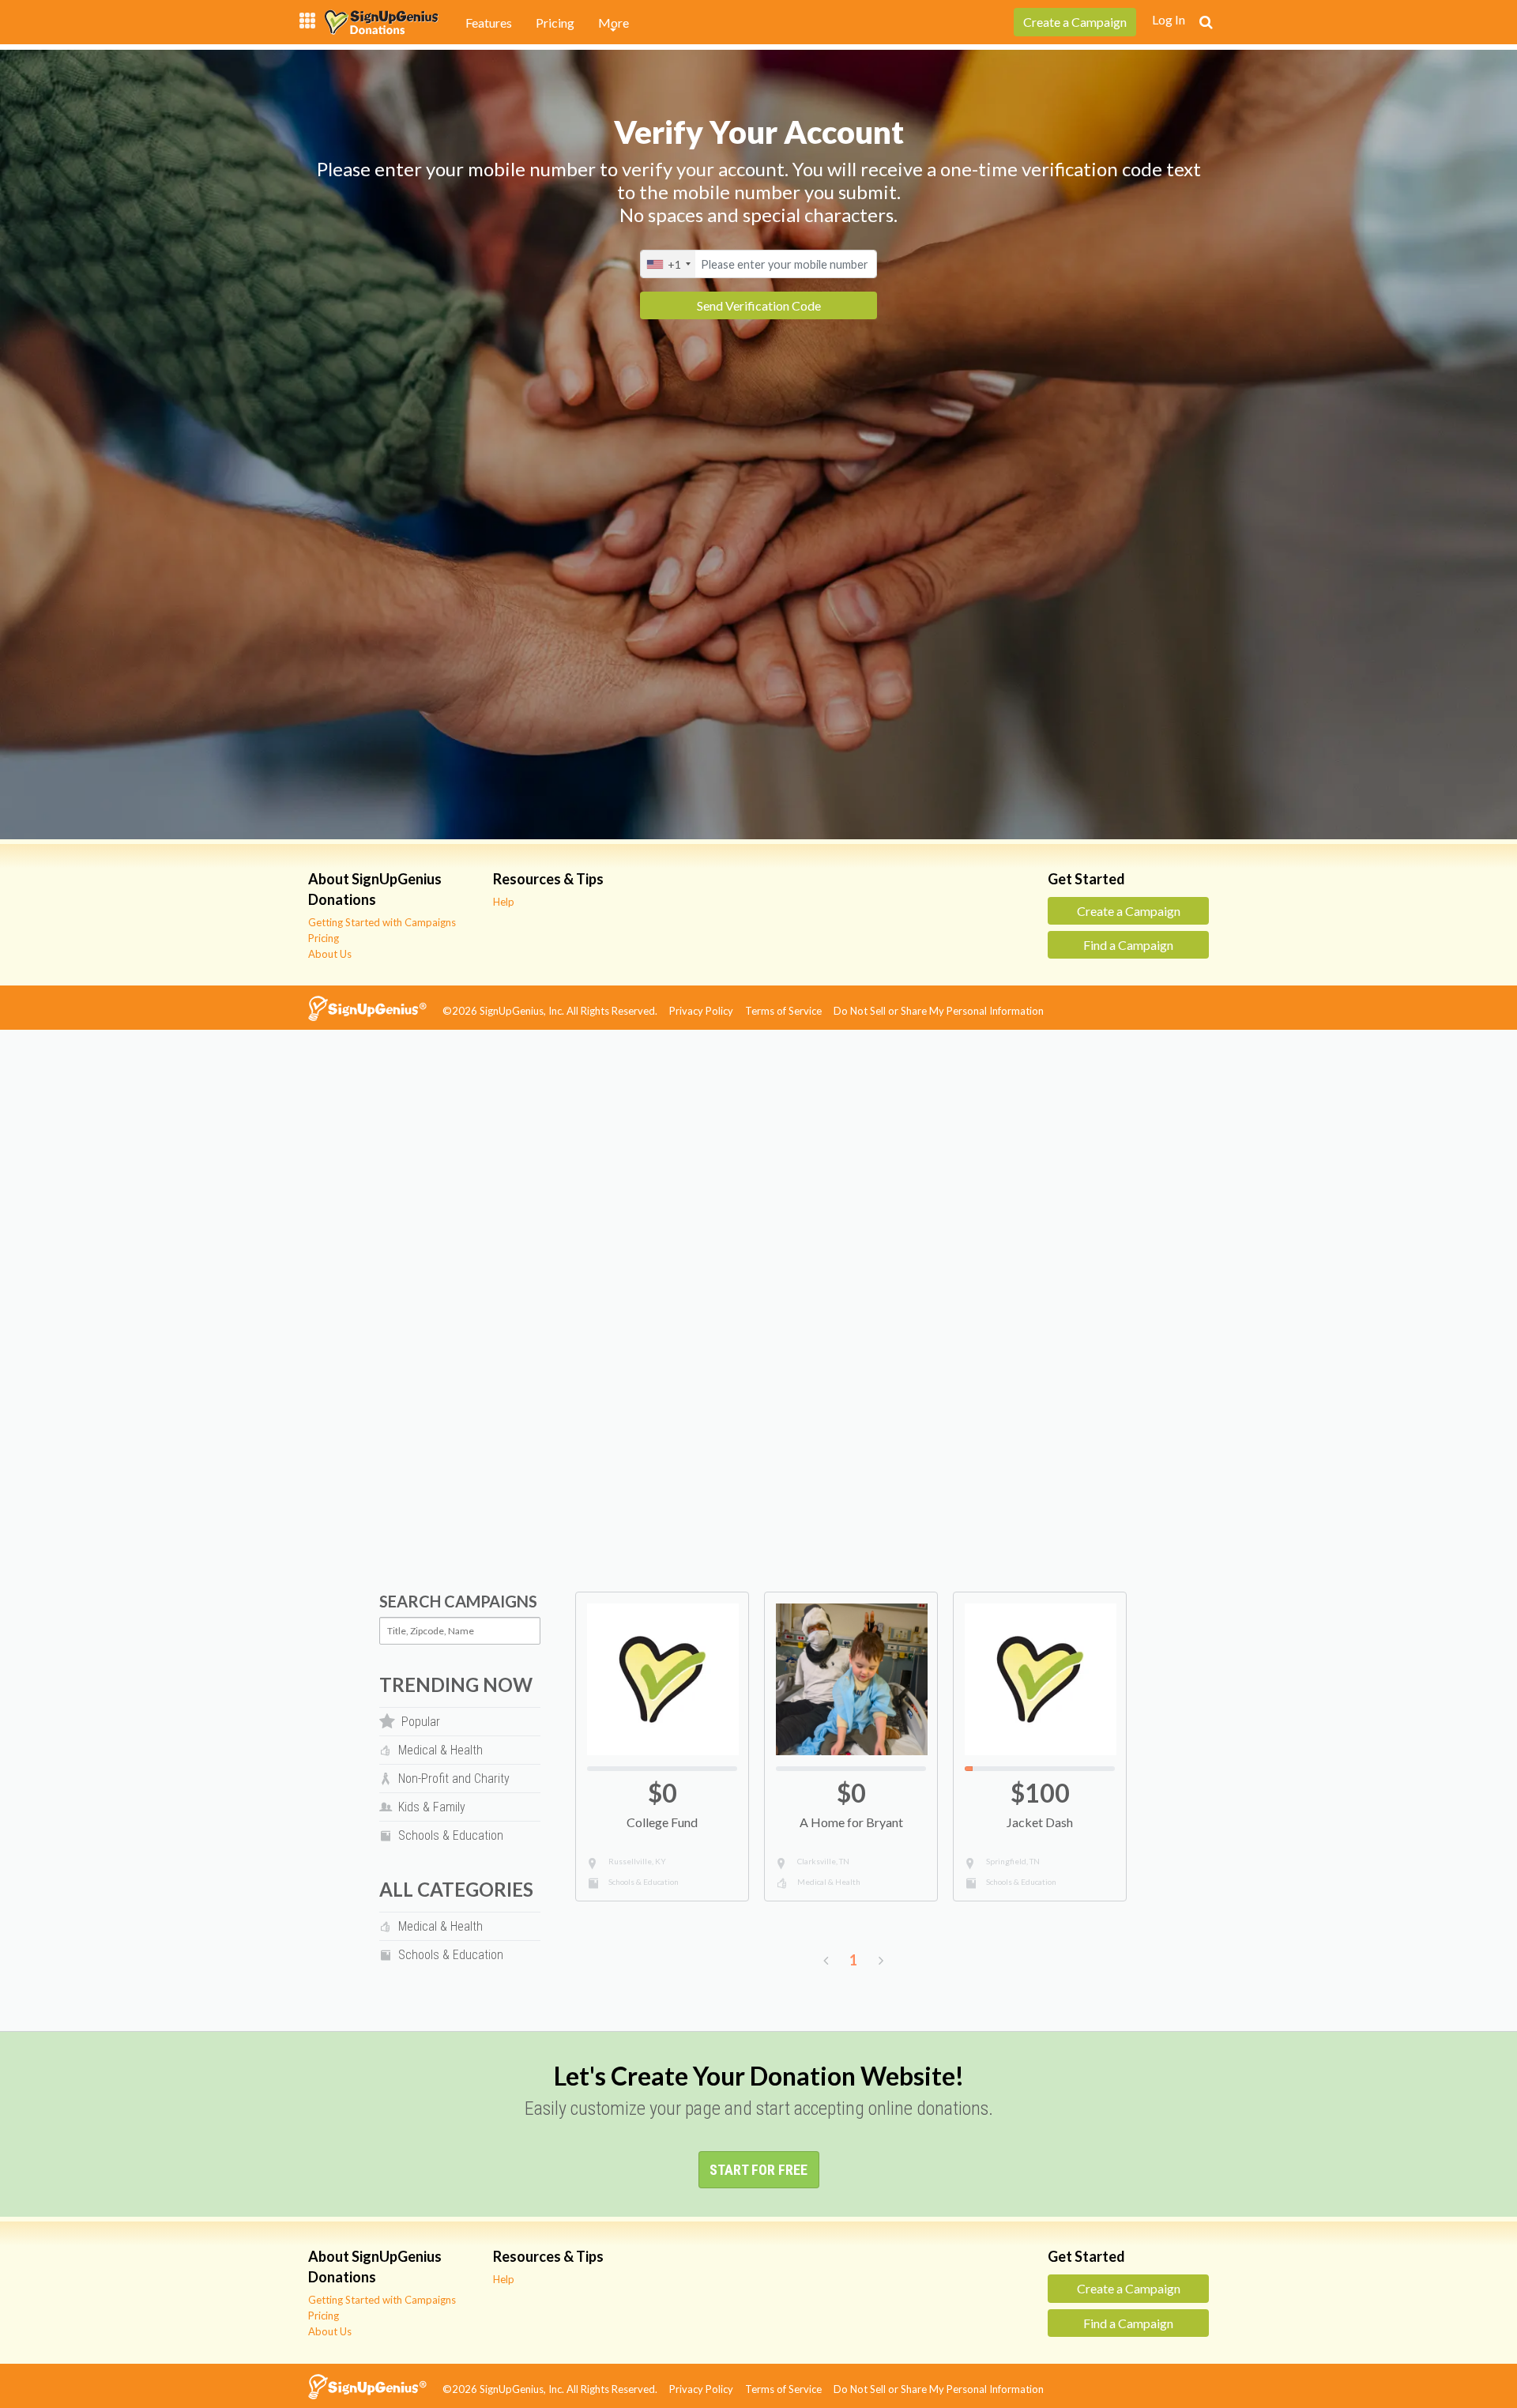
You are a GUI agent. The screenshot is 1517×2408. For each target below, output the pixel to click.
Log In (1169, 19)
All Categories (456, 1889)
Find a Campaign (1128, 945)
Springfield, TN (1013, 1861)
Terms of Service (788, 1011)
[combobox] (668, 264)
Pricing (555, 23)
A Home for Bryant (851, 1822)
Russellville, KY (637, 1861)
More (614, 23)
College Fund (662, 1822)
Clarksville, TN (823, 1861)
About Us (330, 954)
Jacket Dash (1040, 1822)
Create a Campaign (1129, 911)
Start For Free (758, 2170)
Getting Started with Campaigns (382, 922)
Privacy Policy (706, 1011)
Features (489, 23)
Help (504, 902)
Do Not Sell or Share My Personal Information (943, 1011)
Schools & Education (644, 1882)
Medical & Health (829, 1882)
